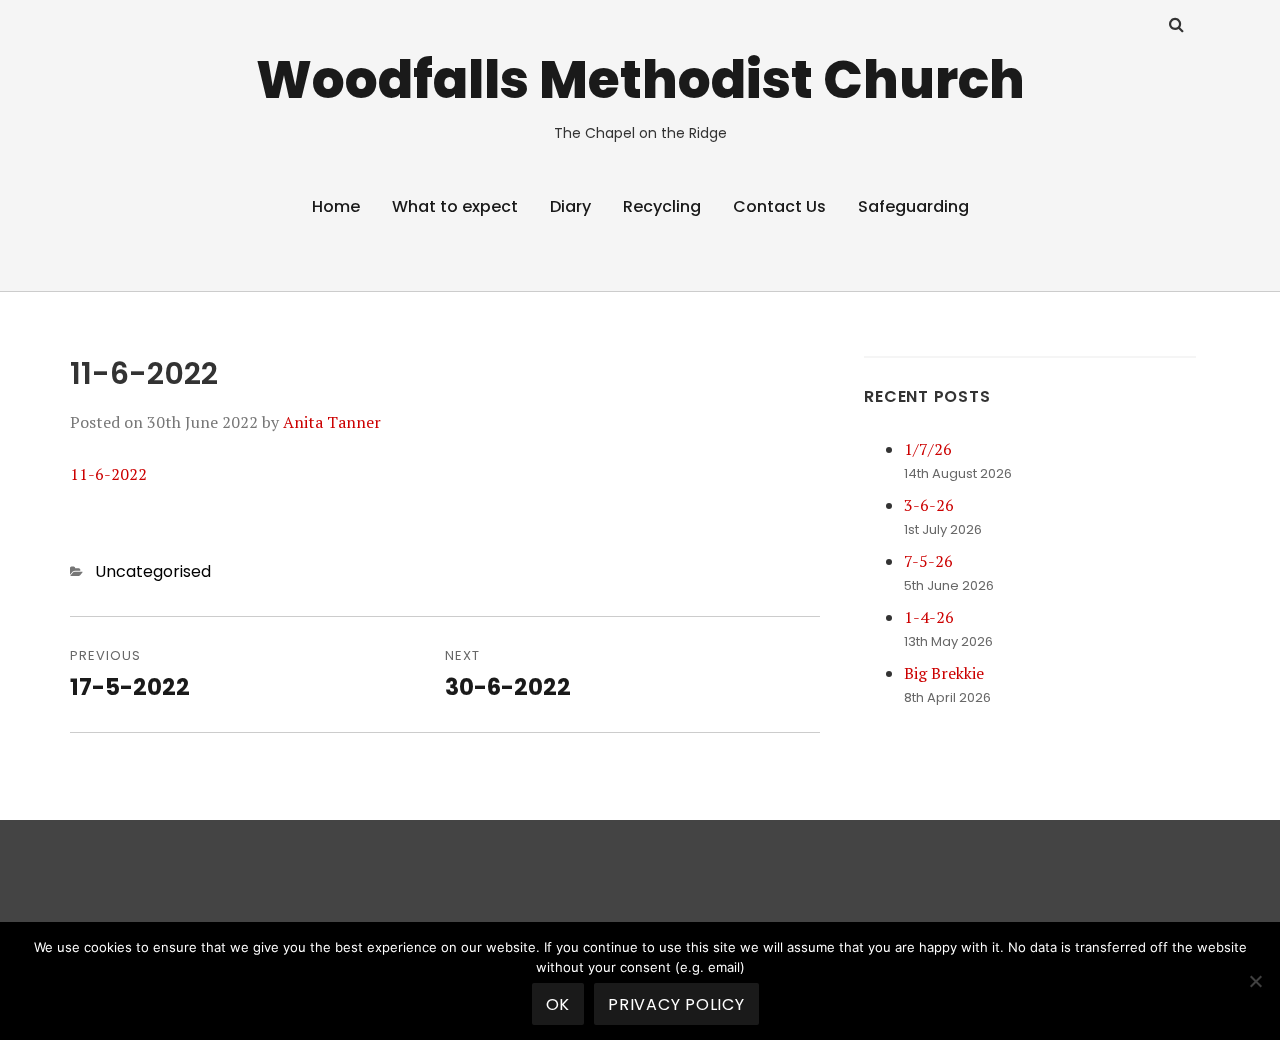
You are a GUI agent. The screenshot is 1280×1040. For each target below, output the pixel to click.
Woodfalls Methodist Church (640, 79)
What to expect (455, 206)
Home (336, 206)
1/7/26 (928, 449)
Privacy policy (676, 1004)
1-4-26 (929, 617)
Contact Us (779, 206)
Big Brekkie (944, 673)
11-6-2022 (108, 474)
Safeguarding (913, 206)
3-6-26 (929, 505)
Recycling (662, 206)
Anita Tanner (332, 422)
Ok (558, 1004)
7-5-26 (928, 561)
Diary (570, 206)
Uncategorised (153, 571)
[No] (1255, 981)
